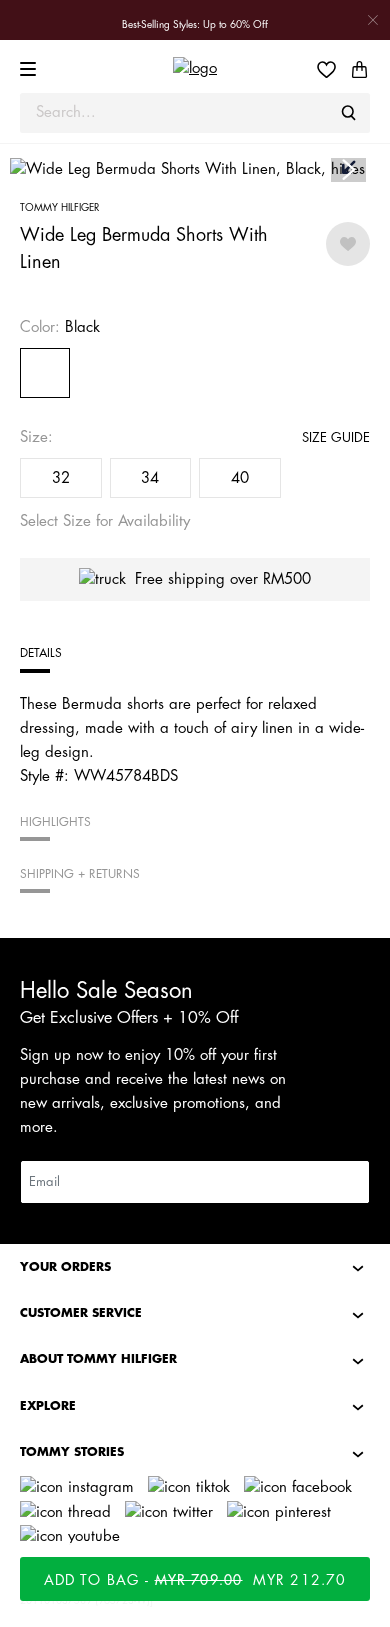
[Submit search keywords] (349, 113)
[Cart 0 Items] (359, 69)
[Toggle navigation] (31, 69)
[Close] (373, 19)
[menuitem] (332, 69)
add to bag (195, 1580)
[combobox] (195, 113)
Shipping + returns (80, 874)
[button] (348, 170)
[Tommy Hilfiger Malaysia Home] (195, 69)
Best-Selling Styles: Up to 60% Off (195, 25)
